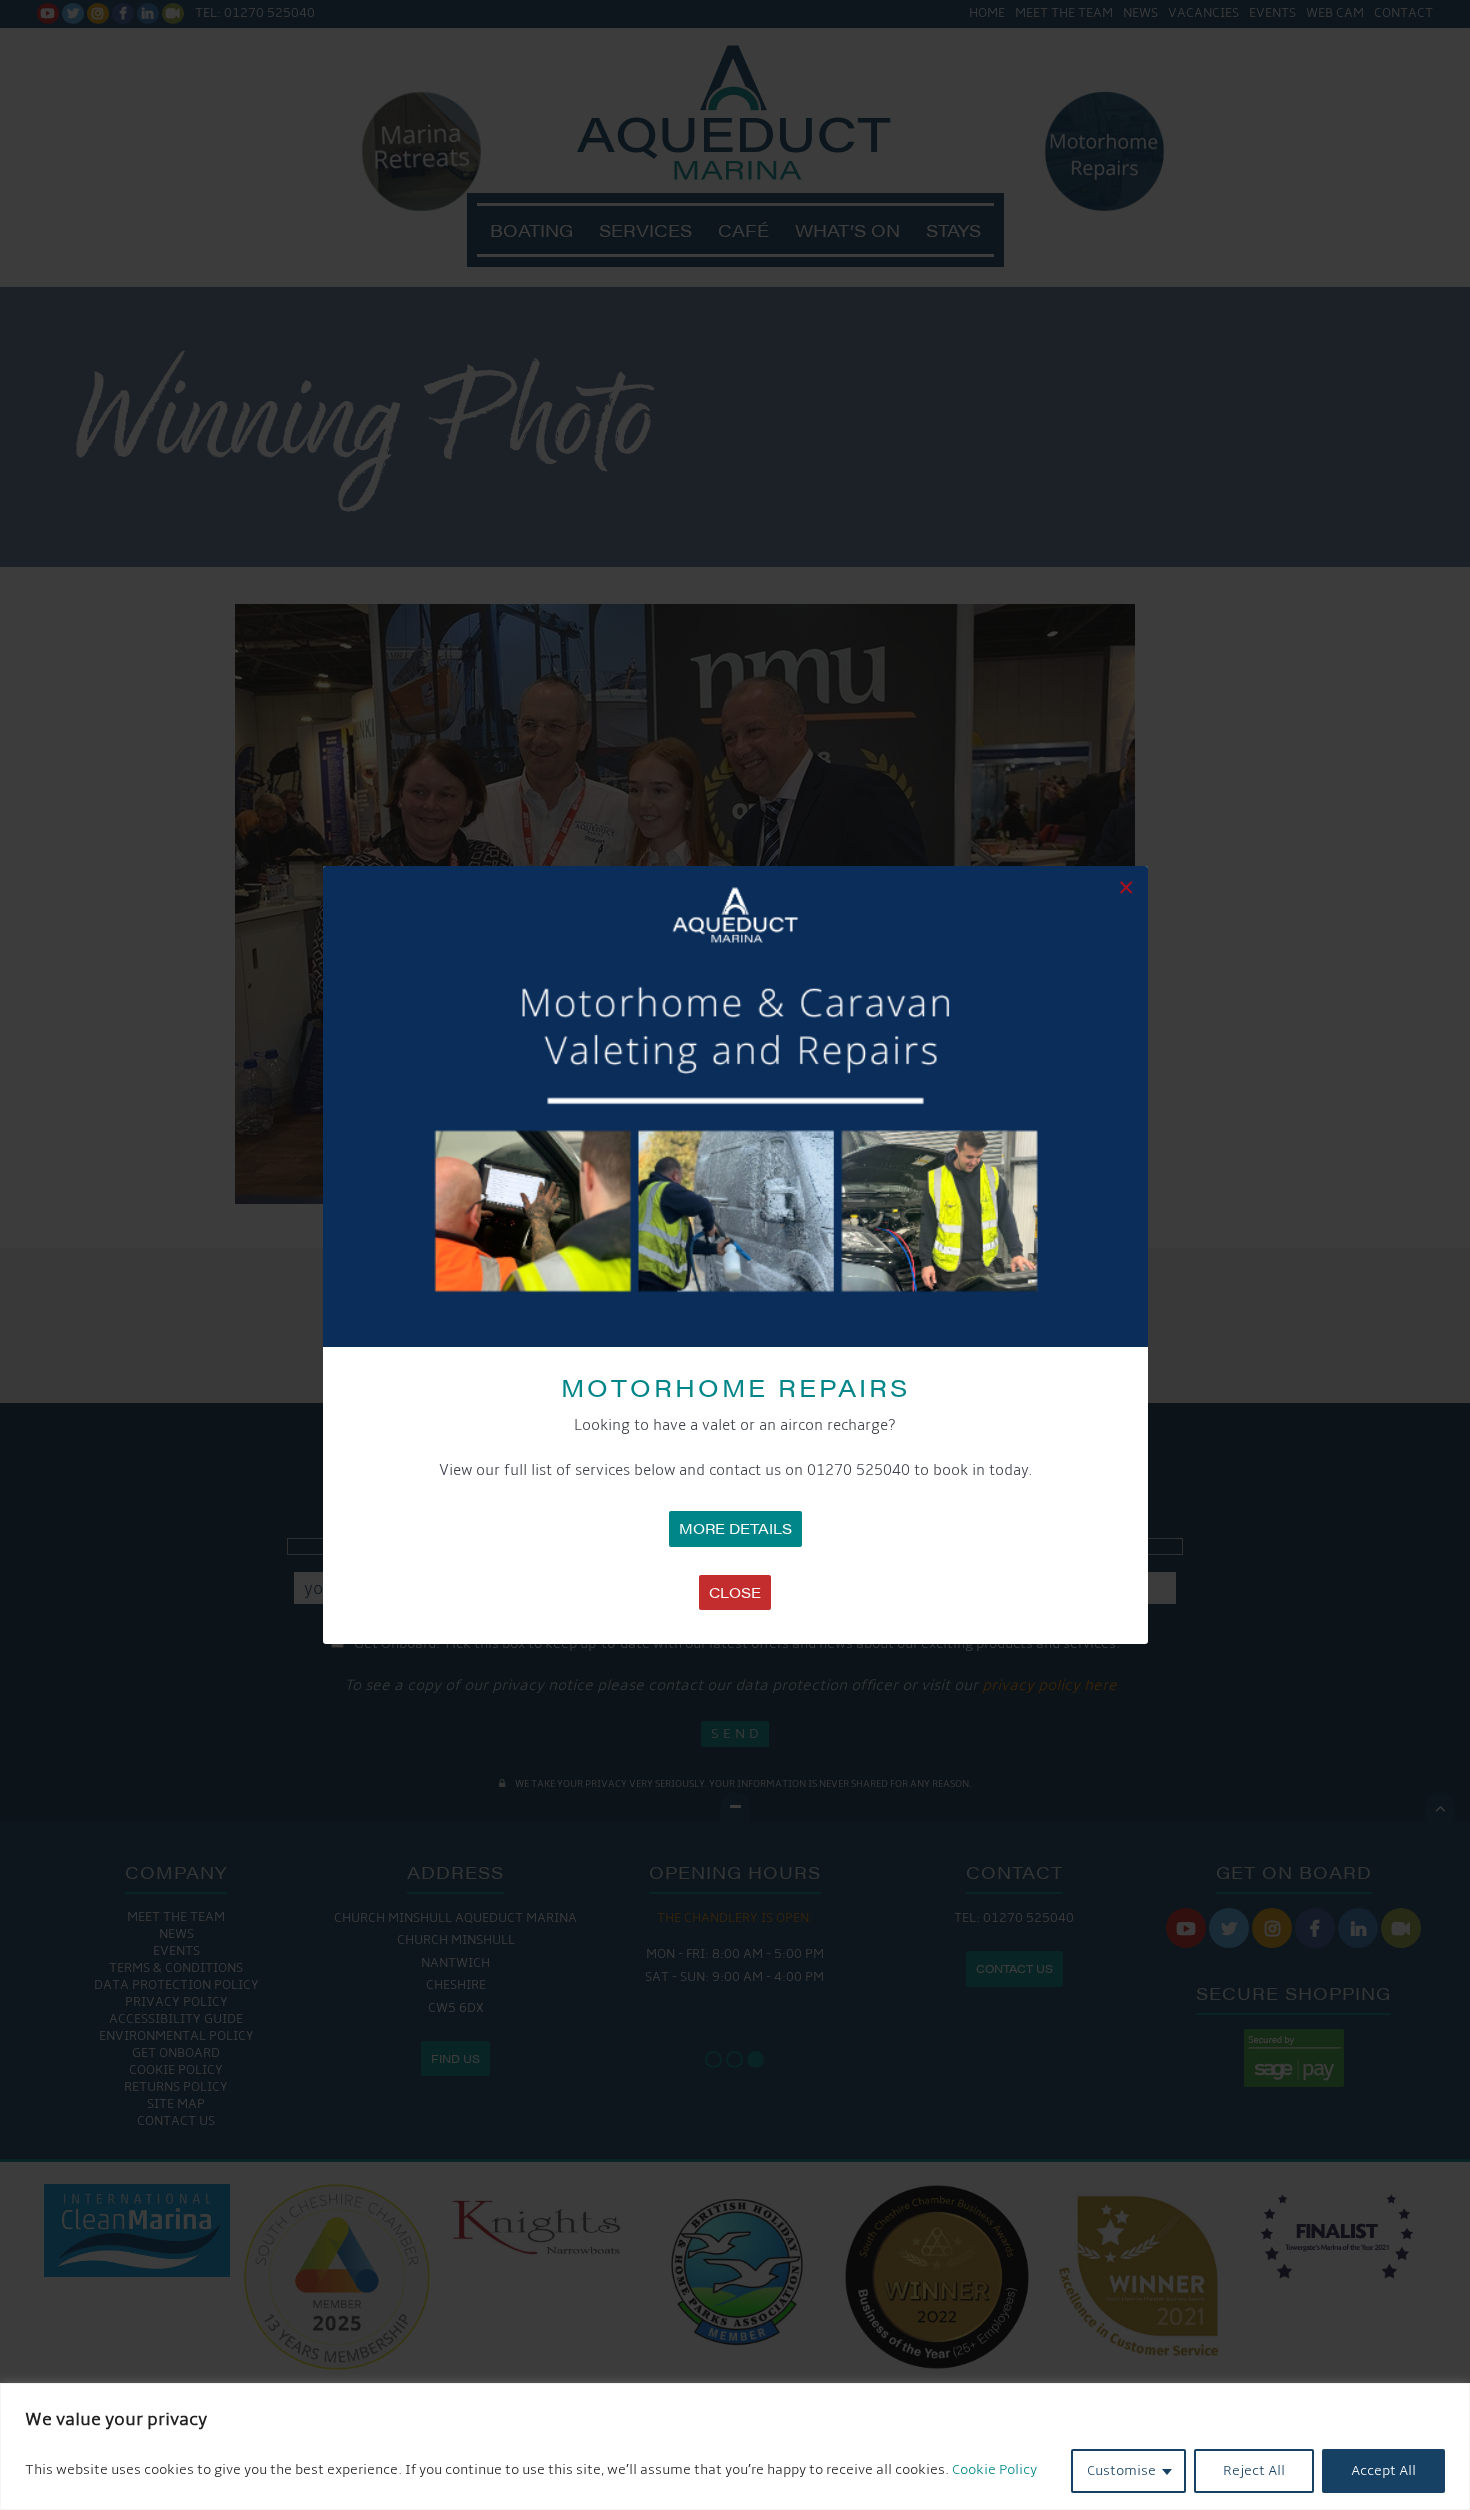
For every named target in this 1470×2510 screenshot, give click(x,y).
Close (735, 1592)
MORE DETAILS (735, 1528)
